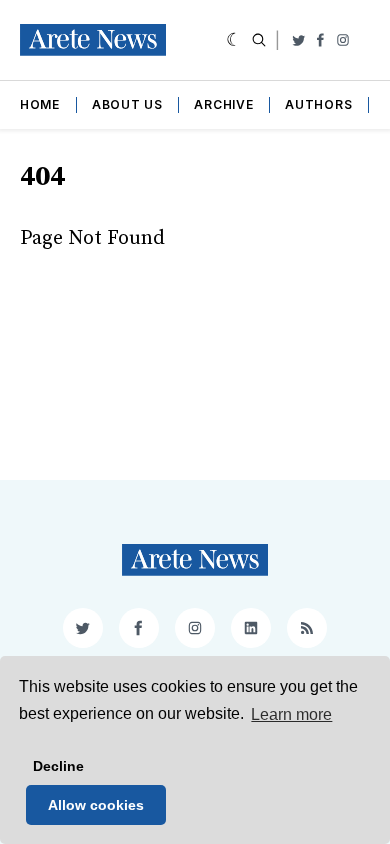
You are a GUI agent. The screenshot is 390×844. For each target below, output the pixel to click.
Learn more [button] (291, 714)
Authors (318, 104)
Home (40, 104)
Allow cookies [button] (96, 805)
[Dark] (234, 40)
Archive (223, 104)
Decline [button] (58, 766)
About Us (127, 104)
